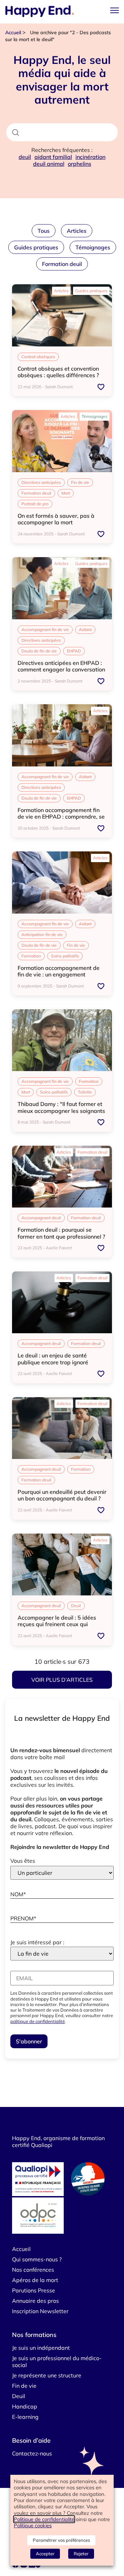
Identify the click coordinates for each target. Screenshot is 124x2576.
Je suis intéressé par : (37, 1942)
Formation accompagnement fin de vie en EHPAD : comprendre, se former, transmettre (61, 817)
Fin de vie (80, 482)
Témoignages (93, 247)
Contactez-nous (32, 2453)
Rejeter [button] (81, 2554)
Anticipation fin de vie (42, 934)
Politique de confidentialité (44, 2519)
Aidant (85, 629)
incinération (90, 157)
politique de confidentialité (38, 2021)
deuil (25, 157)
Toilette (85, 1092)
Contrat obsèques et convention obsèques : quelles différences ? (58, 372)
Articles (77, 231)
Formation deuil (62, 264)
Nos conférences (33, 2270)
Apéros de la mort (35, 2280)
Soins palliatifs (65, 956)
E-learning (25, 2417)
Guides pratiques (36, 247)
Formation (31, 956)
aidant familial (53, 157)
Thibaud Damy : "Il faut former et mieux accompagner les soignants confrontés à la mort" (61, 1110)
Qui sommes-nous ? (37, 2259)
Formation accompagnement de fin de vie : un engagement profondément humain (59, 974)
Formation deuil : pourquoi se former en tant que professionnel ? (61, 1233)
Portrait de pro (35, 504)
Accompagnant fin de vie (45, 629)
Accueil (13, 32)
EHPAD (74, 651)
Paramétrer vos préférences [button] (61, 2540)
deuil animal (49, 164)
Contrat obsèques (38, 357)
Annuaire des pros (35, 2301)
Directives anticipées (41, 482)
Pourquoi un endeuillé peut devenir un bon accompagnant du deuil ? (62, 1495)
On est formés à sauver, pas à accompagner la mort (56, 519)
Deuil (76, 1606)
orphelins (80, 164)
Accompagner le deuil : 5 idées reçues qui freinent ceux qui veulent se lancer (57, 1624)
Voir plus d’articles (62, 1680)
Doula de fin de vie (39, 651)
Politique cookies (33, 2525)
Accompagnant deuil (41, 1218)
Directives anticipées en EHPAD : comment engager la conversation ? (61, 669)
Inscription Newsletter (40, 2311)
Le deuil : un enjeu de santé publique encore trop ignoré (53, 1359)
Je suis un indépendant (41, 2348)
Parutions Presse (34, 2290)
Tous (44, 231)
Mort (66, 493)
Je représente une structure (47, 2375)
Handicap (25, 2406)
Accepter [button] (45, 2554)
